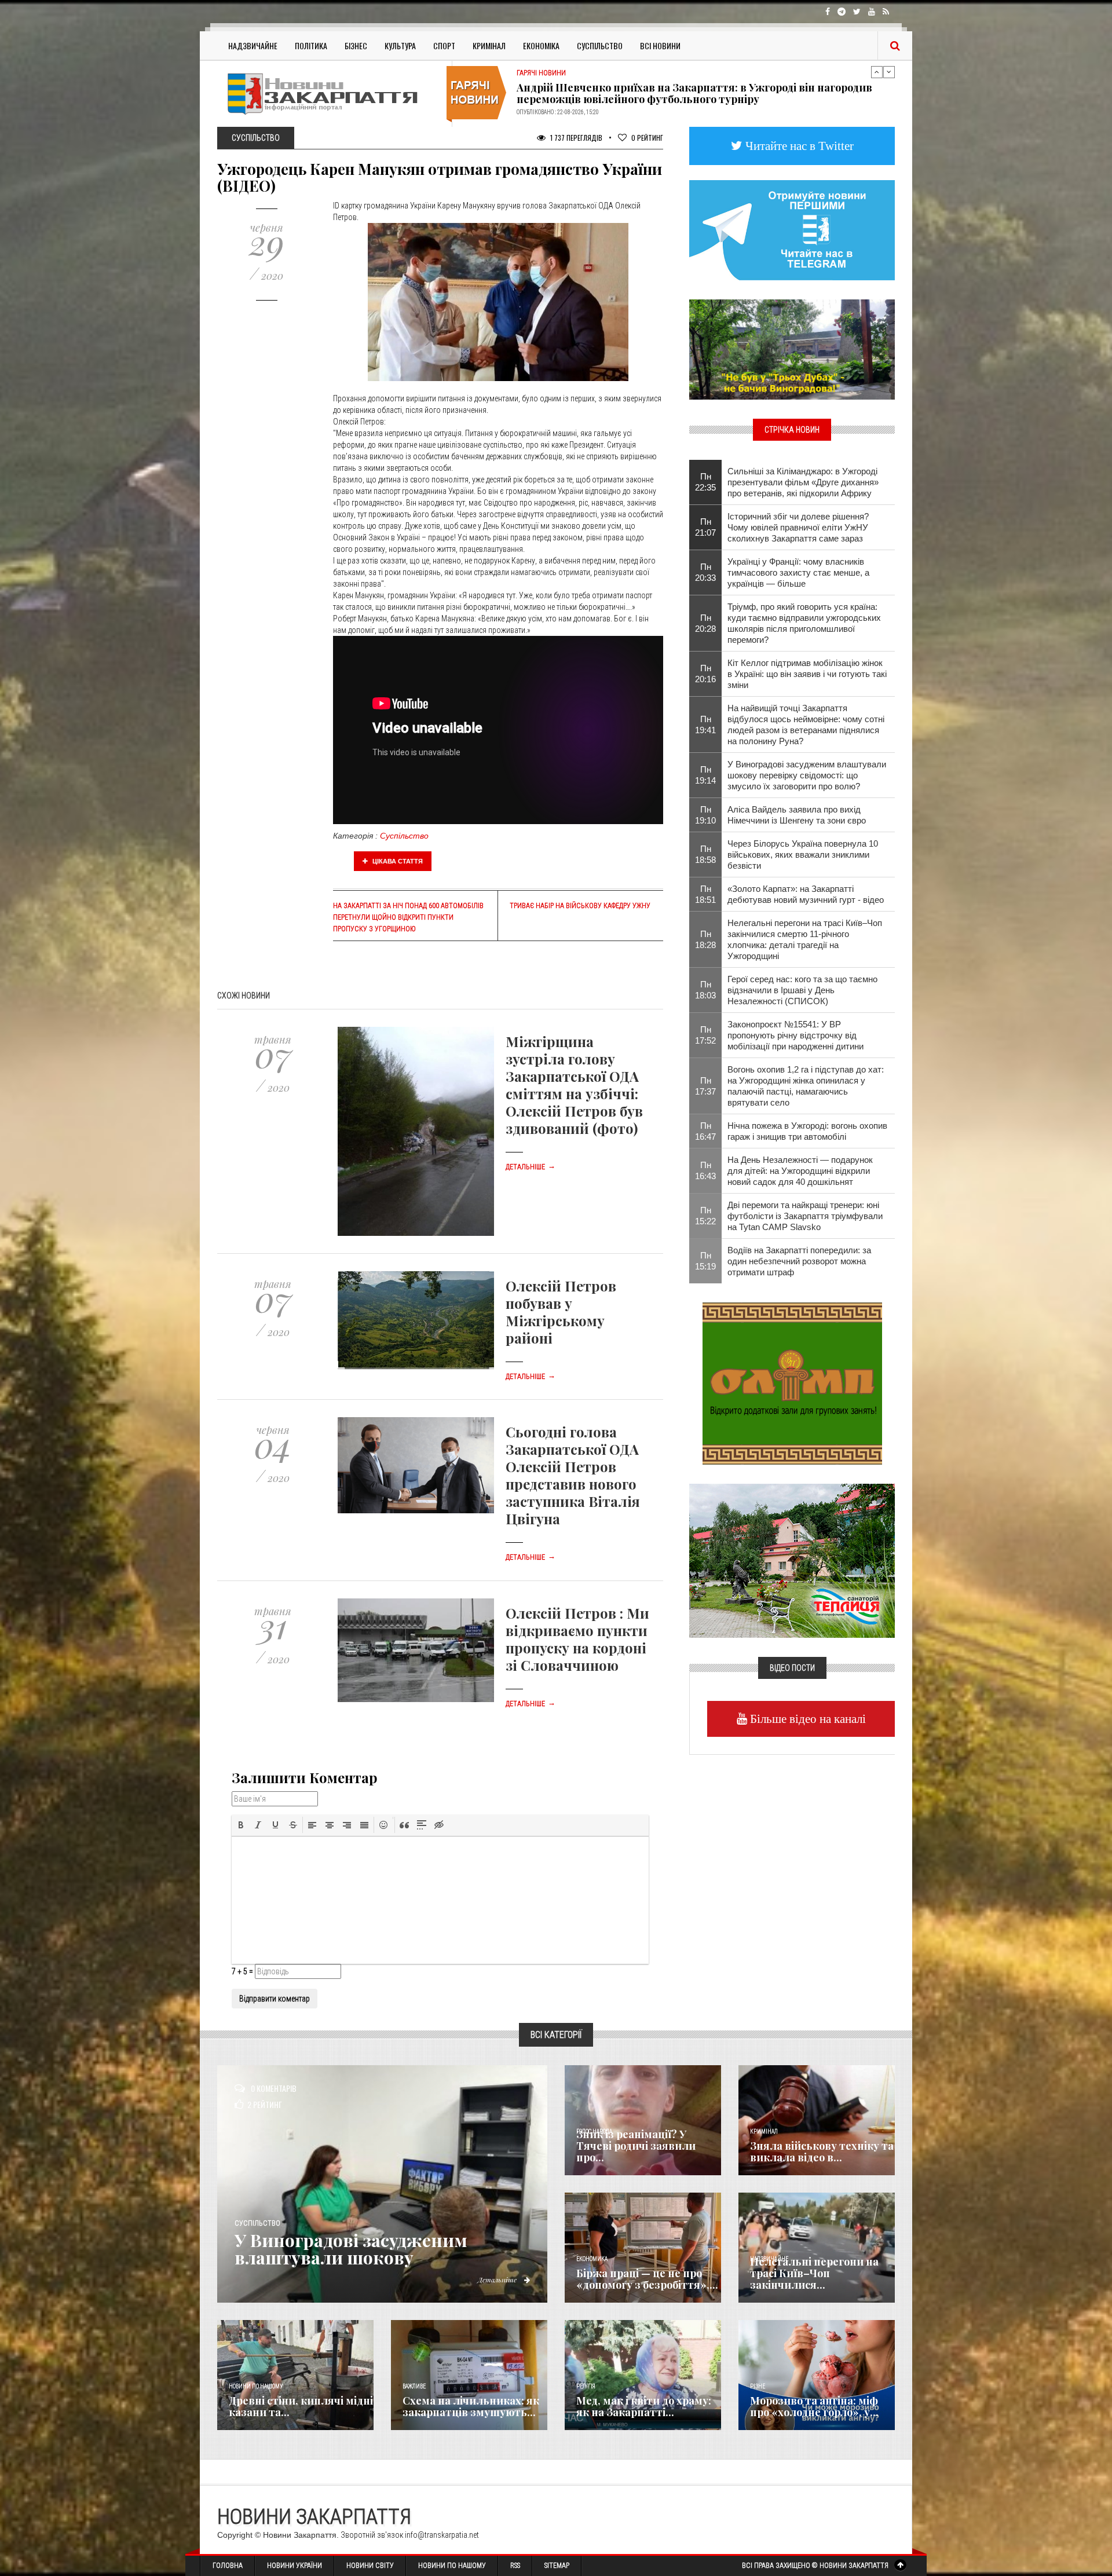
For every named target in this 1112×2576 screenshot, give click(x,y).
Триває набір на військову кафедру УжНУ (580, 906)
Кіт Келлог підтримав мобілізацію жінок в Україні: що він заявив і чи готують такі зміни (807, 674)
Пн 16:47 (705, 1131)
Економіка (541, 45)
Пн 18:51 (705, 894)
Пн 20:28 (705, 623)
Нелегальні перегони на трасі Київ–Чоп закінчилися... (814, 2273)
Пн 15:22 (705, 1216)
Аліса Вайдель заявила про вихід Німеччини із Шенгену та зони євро (797, 815)
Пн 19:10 (705, 815)
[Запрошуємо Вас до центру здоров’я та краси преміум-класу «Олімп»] (792, 1382)
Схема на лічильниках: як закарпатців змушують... (471, 2406)
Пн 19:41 (705, 724)
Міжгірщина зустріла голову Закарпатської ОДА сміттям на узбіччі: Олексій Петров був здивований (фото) (574, 1085)
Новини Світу (370, 2566)
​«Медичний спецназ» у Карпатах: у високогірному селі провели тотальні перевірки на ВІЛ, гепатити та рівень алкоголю (685, 93)
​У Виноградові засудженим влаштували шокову (351, 2249)
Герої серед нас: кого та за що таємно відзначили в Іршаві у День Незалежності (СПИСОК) (802, 990)
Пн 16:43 (705, 1170)
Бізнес (356, 45)
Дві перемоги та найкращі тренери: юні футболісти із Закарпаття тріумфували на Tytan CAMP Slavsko (805, 1216)
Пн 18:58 (705, 854)
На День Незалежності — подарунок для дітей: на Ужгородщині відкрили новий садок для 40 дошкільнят (800, 1171)
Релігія (586, 2386)
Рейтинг (647, 138)
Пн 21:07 (705, 527)
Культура (400, 45)
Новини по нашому (256, 2386)
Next (889, 72)
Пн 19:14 (705, 775)
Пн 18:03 (705, 990)
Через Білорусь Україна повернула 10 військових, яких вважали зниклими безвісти (803, 855)
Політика (311, 45)
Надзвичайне (253, 45)
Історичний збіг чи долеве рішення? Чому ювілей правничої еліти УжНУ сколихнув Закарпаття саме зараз (798, 527)
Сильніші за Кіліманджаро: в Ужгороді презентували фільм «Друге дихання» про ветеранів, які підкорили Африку (803, 482)
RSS (515, 2566)
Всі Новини (660, 45)
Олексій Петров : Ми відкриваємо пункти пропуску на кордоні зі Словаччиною (577, 1639)
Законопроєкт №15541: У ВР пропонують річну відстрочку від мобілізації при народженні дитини (795, 1035)
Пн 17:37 (705, 1086)
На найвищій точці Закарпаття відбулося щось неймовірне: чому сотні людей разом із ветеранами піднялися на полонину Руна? (806, 724)
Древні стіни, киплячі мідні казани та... (301, 2406)
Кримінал (489, 45)
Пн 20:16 (705, 674)
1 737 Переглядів (575, 138)
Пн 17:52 (705, 1035)
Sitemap (557, 2566)
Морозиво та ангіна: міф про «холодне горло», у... (814, 2406)
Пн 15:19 (705, 1261)
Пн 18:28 (705, 939)
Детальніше (531, 1167)
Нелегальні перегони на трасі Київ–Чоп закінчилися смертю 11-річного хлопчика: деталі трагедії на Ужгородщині (805, 939)
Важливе (414, 2386)
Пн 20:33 (705, 572)
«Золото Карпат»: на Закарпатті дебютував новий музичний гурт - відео (806, 894)
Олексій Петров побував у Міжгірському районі (561, 1312)
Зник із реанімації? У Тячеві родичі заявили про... (636, 2146)
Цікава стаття (397, 861)
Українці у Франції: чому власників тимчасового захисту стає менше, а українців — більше (798, 572)
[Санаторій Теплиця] (792, 1560)
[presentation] (241, 1825)
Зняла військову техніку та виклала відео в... (822, 2151)
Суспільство (600, 45)
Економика (592, 2259)
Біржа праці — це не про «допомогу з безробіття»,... (647, 2279)
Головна (228, 2566)
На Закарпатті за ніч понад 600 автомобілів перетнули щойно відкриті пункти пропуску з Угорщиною (408, 917)
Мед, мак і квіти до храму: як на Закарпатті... (644, 2406)
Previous (877, 72)
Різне (758, 2386)
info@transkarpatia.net (442, 2535)
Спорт (444, 45)
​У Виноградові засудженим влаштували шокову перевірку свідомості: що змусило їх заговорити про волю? (807, 775)
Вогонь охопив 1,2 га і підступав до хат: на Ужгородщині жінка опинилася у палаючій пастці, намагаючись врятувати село (806, 1086)
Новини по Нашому (452, 2566)
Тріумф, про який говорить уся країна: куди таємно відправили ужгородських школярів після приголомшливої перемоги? (804, 623)
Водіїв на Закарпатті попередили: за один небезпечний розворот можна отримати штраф (799, 1261)
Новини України (295, 2566)
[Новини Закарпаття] (330, 94)
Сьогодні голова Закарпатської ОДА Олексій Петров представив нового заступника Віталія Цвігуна (573, 1475)
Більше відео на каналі (806, 1719)
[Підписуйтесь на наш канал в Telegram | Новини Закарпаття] (792, 229)
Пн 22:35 (705, 482)
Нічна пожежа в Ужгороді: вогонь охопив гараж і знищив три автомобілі (807, 1131)
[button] (241, 1825)
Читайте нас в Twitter (798, 146)
